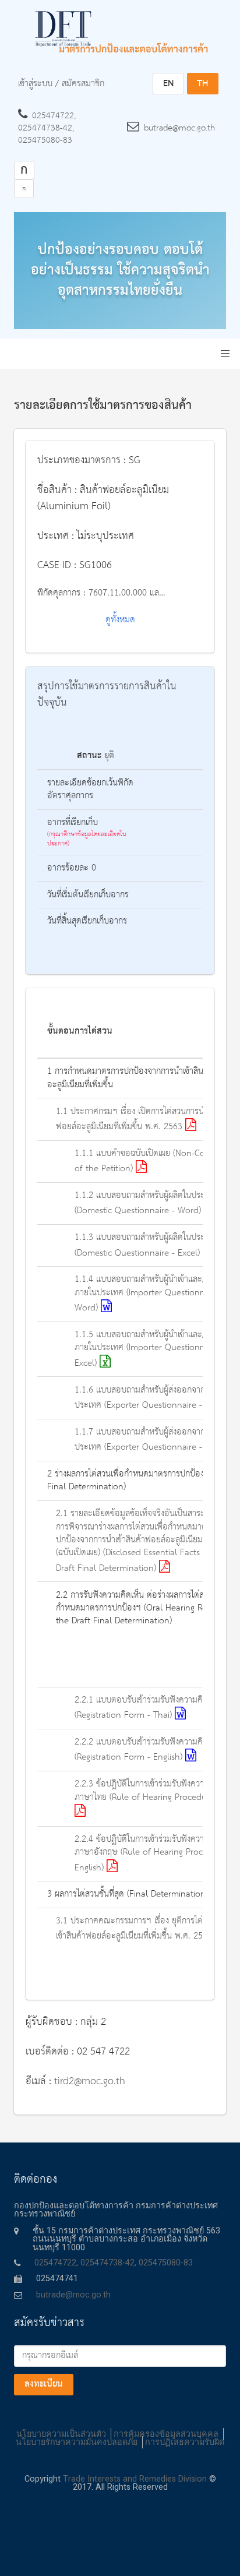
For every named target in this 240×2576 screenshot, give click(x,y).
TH (202, 84)
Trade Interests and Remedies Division (135, 2479)
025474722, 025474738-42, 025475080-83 (47, 128)
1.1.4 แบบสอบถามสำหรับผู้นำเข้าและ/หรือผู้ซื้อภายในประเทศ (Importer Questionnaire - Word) (155, 1294)
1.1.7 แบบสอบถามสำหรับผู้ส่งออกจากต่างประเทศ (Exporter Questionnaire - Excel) (152, 1440)
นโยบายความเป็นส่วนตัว (61, 2434)
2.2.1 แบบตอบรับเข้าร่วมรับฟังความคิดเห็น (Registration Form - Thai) (148, 1708)
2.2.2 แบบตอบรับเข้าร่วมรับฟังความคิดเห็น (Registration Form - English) (148, 1750)
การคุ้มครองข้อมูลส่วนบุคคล (166, 2434)
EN (168, 84)
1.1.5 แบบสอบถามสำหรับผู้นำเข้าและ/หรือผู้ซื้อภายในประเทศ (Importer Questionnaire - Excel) (155, 1349)
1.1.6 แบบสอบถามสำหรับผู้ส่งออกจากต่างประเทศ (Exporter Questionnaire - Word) (153, 1398)
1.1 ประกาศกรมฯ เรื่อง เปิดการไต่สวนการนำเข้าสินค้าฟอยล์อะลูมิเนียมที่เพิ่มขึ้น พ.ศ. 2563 (147, 1119)
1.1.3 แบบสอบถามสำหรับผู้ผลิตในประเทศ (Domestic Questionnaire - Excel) (146, 1245)
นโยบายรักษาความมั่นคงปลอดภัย (77, 2442)
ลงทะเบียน (44, 2384)
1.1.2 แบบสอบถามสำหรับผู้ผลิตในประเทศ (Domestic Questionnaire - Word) (146, 1203)
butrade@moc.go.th (179, 128)
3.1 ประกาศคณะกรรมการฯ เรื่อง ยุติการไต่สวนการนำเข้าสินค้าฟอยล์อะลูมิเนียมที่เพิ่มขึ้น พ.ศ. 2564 (147, 1929)
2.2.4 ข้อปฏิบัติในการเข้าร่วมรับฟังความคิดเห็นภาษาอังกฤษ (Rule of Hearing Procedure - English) (153, 1854)
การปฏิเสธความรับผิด (185, 2442)
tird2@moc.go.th (90, 2081)
